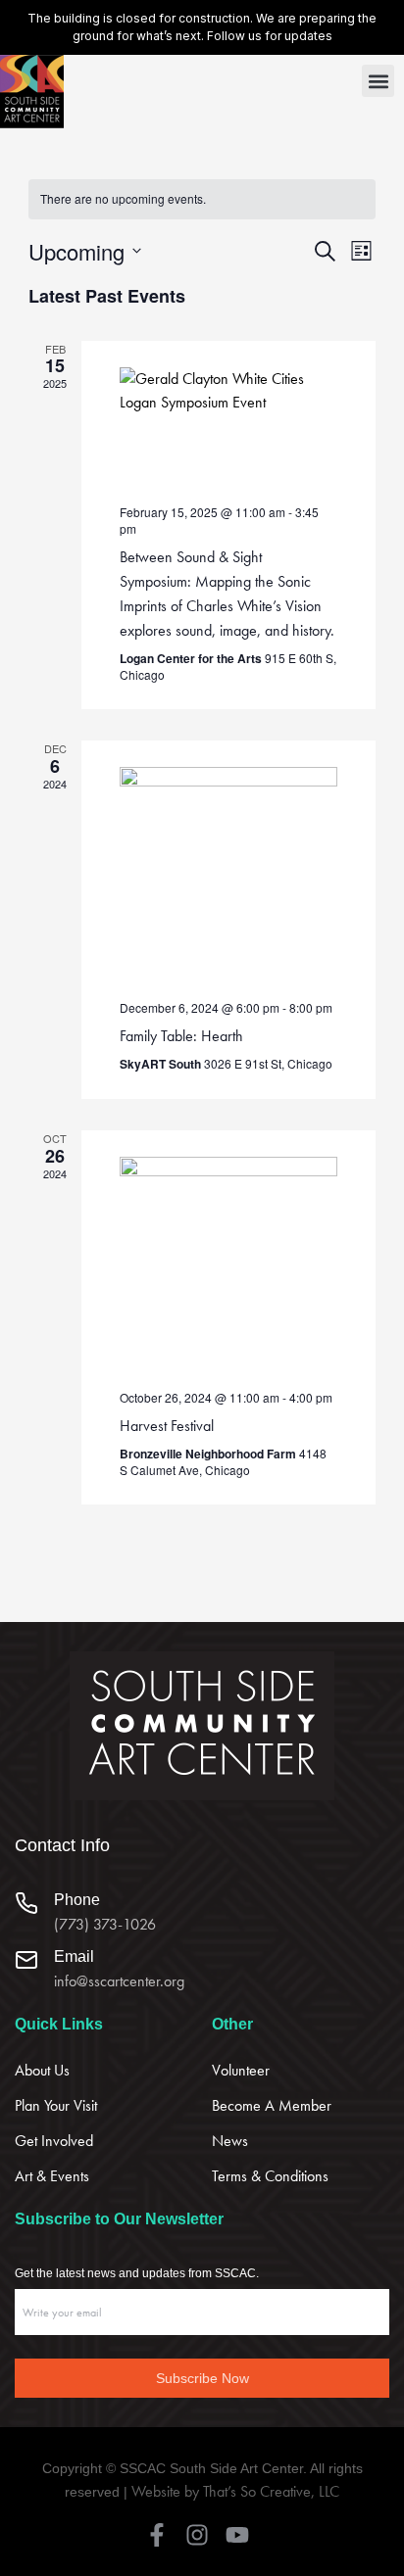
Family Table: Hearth (181, 1036)
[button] (378, 81)
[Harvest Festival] (228, 1265)
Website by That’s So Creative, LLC (235, 2491)
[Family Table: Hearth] (228, 876)
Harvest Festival (167, 1426)
